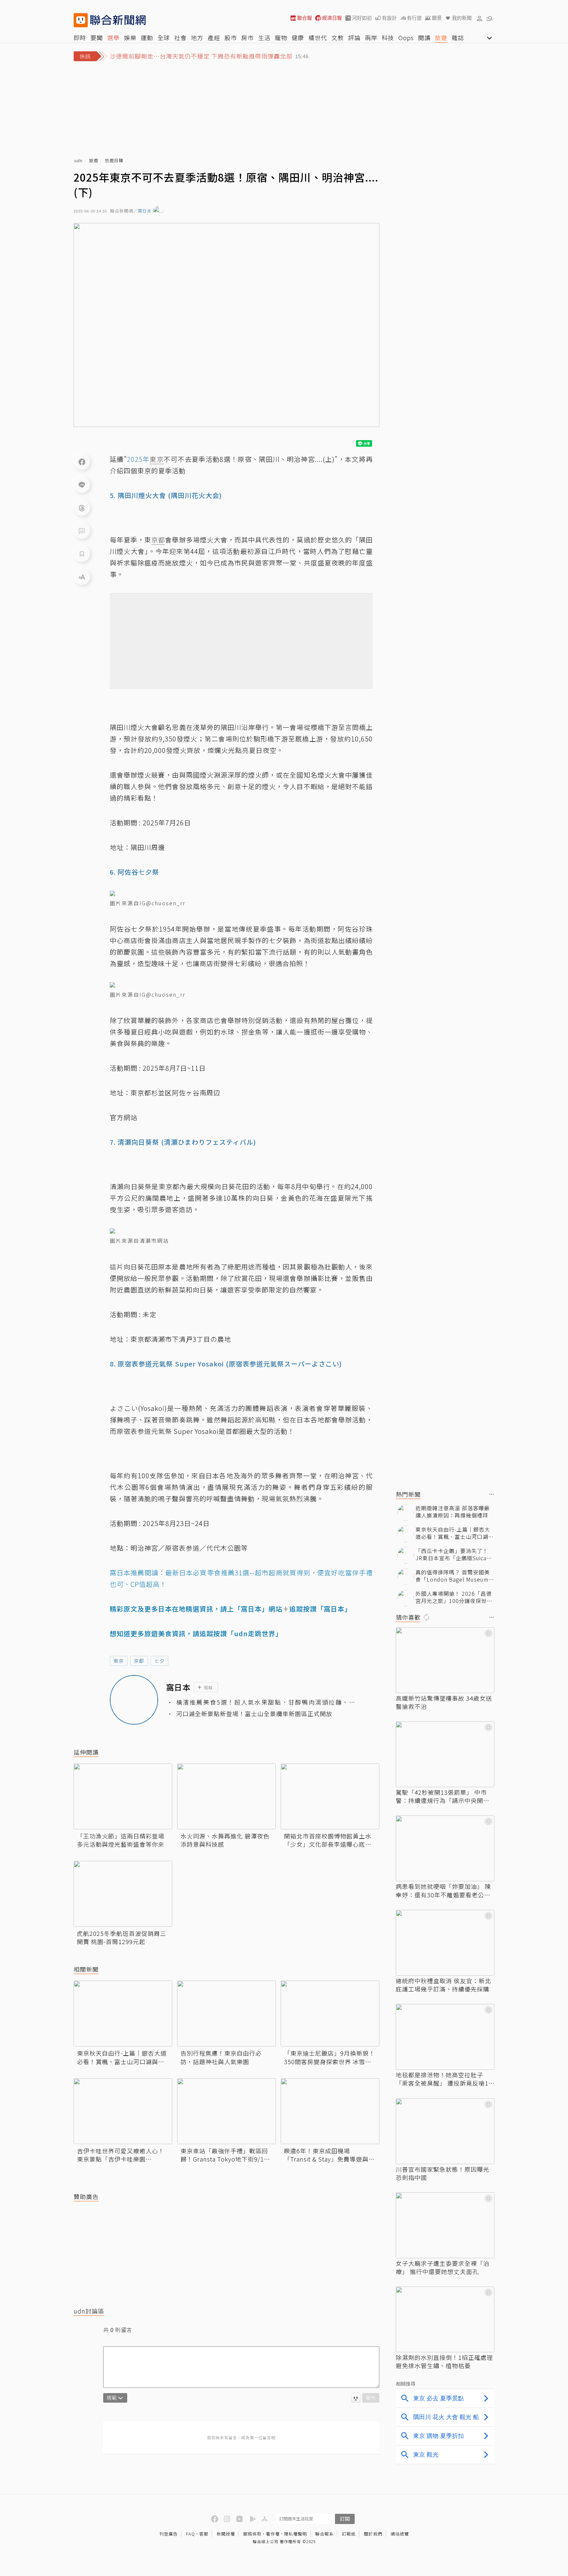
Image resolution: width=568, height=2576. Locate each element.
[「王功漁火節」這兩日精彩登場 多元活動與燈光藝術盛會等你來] (123, 1796)
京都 (139, 1661)
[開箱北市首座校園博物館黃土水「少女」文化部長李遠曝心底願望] (330, 1796)
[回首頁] (118, 20)
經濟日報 (332, 18)
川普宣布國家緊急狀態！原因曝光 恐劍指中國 (443, 2173)
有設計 (389, 18)
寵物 (281, 38)
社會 (180, 38)
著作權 (273, 2534)
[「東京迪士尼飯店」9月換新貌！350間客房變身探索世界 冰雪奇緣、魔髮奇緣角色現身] (330, 2013)
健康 (298, 38)
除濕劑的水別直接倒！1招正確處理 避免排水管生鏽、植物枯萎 (444, 2362)
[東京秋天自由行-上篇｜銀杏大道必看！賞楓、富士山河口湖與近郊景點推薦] (123, 2013)
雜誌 (458, 38)
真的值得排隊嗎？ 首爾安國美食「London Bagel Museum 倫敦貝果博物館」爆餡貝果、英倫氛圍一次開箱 (455, 1576)
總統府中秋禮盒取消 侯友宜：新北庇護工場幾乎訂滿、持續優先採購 (443, 1985)
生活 (264, 38)
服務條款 (252, 2534)
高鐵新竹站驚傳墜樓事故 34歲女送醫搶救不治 (444, 1702)
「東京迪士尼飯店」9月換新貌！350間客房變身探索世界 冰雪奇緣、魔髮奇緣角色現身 (330, 2057)
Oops (406, 38)
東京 (119, 1661)
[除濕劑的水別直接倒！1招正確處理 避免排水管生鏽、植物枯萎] (445, 2319)
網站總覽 (400, 2534)
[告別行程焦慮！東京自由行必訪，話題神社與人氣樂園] (226, 2013)
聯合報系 (324, 2534)
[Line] (82, 485)
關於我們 (373, 2534)
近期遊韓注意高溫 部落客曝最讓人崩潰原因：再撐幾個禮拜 (453, 1512)
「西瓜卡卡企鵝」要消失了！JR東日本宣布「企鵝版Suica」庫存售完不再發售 (454, 1554)
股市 (231, 38)
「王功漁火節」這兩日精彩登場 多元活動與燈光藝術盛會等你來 (121, 1840)
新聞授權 (226, 2534)
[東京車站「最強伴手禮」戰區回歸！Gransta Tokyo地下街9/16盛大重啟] (226, 2111)
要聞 (97, 38)
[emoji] (356, 2398)
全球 (164, 38)
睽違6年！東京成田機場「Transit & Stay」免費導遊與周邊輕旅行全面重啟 (329, 2155)
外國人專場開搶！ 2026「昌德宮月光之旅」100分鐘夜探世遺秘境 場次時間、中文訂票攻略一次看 (454, 1597)
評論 (354, 38)
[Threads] (82, 508)
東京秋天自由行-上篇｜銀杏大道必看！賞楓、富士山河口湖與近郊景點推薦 (122, 2057)
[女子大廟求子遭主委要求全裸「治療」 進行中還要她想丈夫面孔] (445, 2225)
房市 (248, 38)
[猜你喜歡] (492, 1618)
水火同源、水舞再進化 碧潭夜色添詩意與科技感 (225, 1840)
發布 (371, 2398)
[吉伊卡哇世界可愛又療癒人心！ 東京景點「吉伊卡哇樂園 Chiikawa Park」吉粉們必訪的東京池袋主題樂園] (123, 2111)
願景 (437, 18)
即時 (80, 38)
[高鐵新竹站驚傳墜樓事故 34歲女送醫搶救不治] (445, 1660)
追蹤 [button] (208, 1687)
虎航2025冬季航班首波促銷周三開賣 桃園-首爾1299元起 (122, 1938)
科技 (388, 38)
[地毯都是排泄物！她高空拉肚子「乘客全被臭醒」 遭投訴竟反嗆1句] (445, 2037)
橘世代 (318, 38)
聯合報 (305, 18)
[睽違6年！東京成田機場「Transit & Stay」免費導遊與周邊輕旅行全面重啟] (330, 2111)
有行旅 (414, 18)
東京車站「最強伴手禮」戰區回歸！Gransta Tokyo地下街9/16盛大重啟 (224, 2155)
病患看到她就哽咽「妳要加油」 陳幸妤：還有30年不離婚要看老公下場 (443, 1890)
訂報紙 (349, 2534)
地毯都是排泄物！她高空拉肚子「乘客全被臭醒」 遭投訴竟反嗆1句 (442, 2079)
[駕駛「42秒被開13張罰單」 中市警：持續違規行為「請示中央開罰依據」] (445, 1754)
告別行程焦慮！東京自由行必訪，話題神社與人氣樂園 (221, 2057)
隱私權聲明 (296, 2534)
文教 (338, 38)
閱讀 (424, 38)
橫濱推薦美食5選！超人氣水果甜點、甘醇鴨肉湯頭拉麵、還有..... (266, 1702)
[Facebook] (82, 462)
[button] (480, 18)
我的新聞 (462, 18)
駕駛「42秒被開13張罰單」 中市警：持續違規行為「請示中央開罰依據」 (443, 1796)
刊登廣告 (169, 2534)
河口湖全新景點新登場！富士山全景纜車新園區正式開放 (254, 1714)
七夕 (159, 1661)
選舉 (113, 38)
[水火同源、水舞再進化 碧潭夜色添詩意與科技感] (226, 1796)
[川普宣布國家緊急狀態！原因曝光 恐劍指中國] (445, 2131)
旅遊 (441, 38)
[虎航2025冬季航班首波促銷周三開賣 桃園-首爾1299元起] (123, 1894)
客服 (204, 2534)
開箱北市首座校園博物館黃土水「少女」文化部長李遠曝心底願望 (328, 1840)
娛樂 (130, 38)
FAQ (190, 2534)
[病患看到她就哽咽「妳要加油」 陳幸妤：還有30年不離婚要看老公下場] (445, 1848)
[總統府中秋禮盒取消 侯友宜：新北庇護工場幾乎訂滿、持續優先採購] (445, 1943)
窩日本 (145, 211)
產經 (214, 38)
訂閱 (345, 2519)
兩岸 (371, 38)
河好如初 (362, 18)
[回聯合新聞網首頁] (81, 20)
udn (78, 161)
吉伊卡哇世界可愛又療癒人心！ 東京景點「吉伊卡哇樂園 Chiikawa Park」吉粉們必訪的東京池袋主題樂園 (122, 2155)
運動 (147, 38)
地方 (197, 38)
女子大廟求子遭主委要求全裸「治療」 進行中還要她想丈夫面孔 (443, 2267)
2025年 (138, 459)
